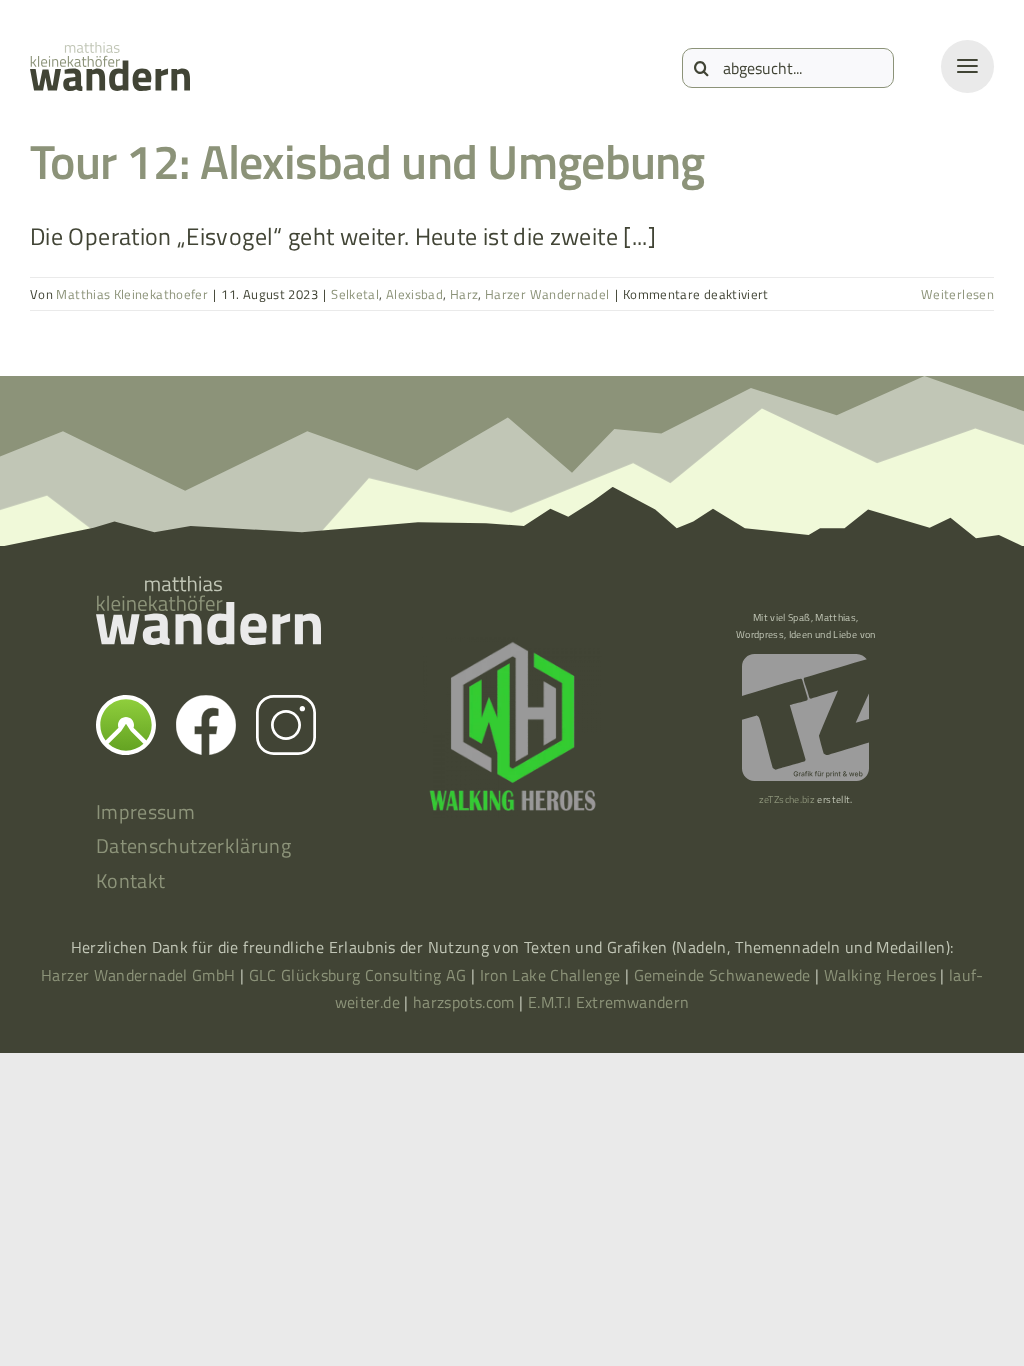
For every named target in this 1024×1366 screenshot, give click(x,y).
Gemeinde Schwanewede (722, 975)
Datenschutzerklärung (193, 845)
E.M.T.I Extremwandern (609, 1002)
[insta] (286, 707)
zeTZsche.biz (787, 799)
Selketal (355, 294)
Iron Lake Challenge (550, 975)
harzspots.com (464, 1002)
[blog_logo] (110, 54)
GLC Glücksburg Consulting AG (358, 975)
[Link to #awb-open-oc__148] (967, 66)
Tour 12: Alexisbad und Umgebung (367, 161)
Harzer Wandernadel (547, 294)
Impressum (145, 811)
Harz (464, 294)
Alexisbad (414, 294)
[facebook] (206, 707)
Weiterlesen (957, 294)
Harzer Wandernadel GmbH (140, 975)
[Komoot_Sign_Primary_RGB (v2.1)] (126, 707)
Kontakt (131, 880)
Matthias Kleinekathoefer (132, 294)
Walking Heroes (880, 975)
